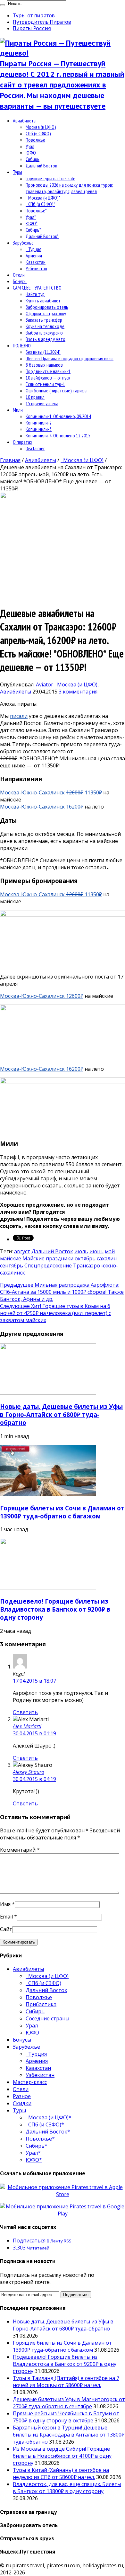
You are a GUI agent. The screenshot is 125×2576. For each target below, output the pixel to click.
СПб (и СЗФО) (38, 133)
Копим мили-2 (39, 423)
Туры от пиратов (34, 15)
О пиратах (23, 442)
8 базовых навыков (44, 365)
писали (19, 716)
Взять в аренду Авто (46, 339)
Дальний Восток (41, 165)
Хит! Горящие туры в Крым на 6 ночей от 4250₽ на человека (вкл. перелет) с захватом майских (55, 1313)
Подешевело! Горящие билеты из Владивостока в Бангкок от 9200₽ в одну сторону (55, 1609)
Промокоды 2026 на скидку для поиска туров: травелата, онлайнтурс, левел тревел (69, 188)
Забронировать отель (47, 307)
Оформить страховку (46, 313)
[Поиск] (3, 5)
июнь (96, 1251)
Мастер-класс (30, 2082)
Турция (33, 249)
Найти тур (35, 294)
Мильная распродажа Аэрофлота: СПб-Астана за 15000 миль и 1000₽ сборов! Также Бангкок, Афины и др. (62, 1292)
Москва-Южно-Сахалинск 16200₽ (42, 807)
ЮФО (31, 153)
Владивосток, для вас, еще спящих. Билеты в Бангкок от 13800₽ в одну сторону (67, 2488)
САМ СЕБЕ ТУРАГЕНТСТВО (37, 288)
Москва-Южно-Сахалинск (33, 792)
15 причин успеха (42, 403)
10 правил (35, 397)
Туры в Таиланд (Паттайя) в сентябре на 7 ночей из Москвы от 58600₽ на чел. (66, 2382)
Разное (22, 2096)
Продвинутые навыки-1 (48, 371)
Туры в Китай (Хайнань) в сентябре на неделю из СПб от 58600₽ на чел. (61, 2473)
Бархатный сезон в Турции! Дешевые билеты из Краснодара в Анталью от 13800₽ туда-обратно (69, 2435)
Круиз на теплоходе (45, 326)
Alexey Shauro (29, 1772)
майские (11, 1258)
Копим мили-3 (39, 429)
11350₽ (84, 792)
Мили (18, 410)
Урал (30, 146)
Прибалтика (41, 2004)
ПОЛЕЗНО (22, 345)
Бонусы (20, 281)
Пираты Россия (32, 28)
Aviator (45, 684)
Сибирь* (33, 230)
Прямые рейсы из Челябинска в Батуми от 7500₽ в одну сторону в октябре (66, 2417)
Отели (19, 275)
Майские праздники (48, 1258)
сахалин (107, 1258)
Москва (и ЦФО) (41, 127)
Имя (5, 1904)
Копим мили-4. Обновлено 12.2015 (58, 435)
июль (81, 1251)
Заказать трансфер (44, 320)
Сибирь (33, 159)
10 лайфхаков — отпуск (48, 378)
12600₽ (75, 996)
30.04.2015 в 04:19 (34, 1779)
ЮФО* (32, 223)
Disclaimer (35, 448)
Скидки (22, 2103)
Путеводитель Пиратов (42, 22)
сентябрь (12, 1266)
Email (6, 1917)
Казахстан (36, 262)
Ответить (25, 1712)
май (110, 1251)
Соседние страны (47, 2018)
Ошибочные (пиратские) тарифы (57, 390)
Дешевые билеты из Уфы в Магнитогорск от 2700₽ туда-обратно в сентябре (69, 2403)
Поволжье (35, 140)
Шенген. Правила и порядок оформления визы (70, 358)
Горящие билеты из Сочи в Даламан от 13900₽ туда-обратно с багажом (62, 1512)
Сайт (6, 1929)
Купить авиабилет (43, 300)
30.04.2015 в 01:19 (34, 1733)
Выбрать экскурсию (44, 333)
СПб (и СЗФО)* (40, 204)
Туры (17, 172)
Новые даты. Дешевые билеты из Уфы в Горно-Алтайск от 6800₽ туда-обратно (61, 1414)
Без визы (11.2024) (43, 352)
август (22, 1251)
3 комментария (78, 692)
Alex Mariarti (27, 1726)
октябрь (85, 1258)
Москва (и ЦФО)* (43, 198)
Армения (34, 255)
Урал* (31, 217)
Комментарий (20, 1850)
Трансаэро (87, 1266)
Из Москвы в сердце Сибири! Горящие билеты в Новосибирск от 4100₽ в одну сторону (62, 2456)
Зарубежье (23, 243)
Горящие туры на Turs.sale (50, 178)
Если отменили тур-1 (45, 384)
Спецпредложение (48, 1266)
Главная (10, 460)
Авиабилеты (25, 121)
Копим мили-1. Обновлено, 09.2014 (58, 416)
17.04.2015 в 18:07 (34, 1681)
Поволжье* (36, 210)
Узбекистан (36, 268)
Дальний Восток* (42, 236)
